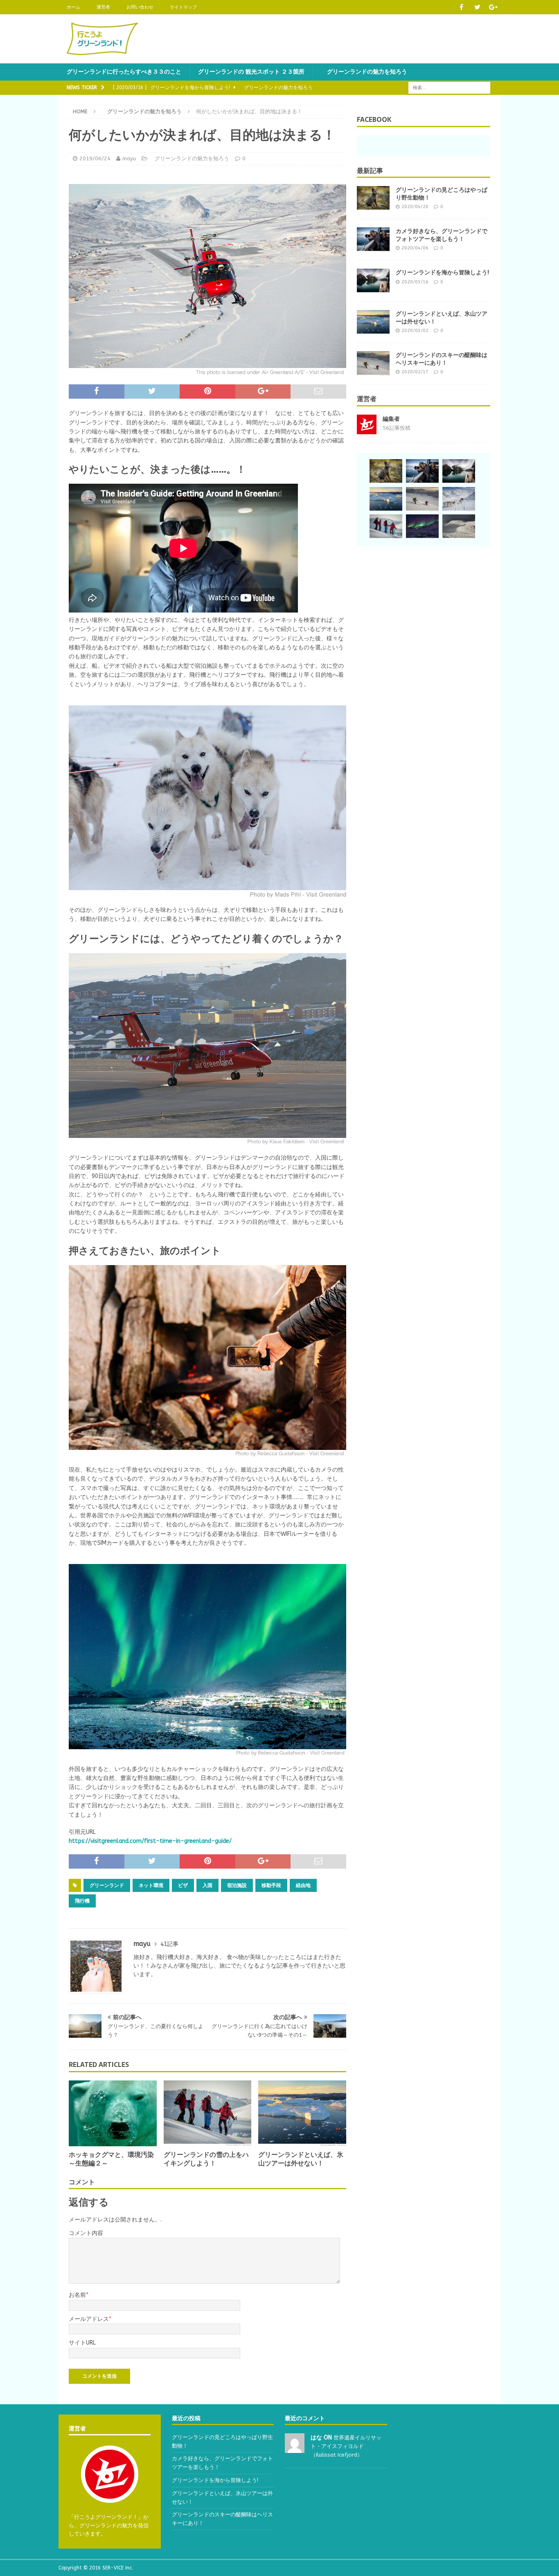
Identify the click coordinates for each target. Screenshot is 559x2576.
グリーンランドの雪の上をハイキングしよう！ (206, 2159)
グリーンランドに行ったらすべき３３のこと (124, 72)
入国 (207, 1885)
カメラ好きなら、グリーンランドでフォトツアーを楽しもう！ (442, 235)
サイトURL (82, 2343)
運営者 (103, 7)
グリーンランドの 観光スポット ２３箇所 (251, 72)
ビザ (183, 1885)
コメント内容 (86, 2233)
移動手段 (271, 1885)
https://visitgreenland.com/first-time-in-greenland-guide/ (150, 1841)
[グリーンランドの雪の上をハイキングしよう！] (208, 2113)
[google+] (493, 7)
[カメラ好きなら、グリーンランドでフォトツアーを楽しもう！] (373, 240)
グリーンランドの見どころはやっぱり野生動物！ (442, 193)
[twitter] (477, 7)
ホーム (73, 7)
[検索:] (449, 88)
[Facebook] (461, 7)
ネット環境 (151, 1885)
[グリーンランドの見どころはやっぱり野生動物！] (373, 198)
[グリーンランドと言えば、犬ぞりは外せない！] (459, 499)
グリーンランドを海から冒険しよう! (442, 272)
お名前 (77, 2295)
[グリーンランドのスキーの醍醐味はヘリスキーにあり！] (373, 364)
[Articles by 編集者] (367, 430)
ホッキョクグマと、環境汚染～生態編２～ (111, 2159)
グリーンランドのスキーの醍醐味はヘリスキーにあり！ (442, 359)
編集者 (391, 419)
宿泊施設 (237, 1885)
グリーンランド (107, 1885)
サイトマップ (183, 7)
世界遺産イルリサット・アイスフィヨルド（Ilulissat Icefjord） (346, 2446)
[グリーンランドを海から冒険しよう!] (373, 281)
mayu (129, 158)
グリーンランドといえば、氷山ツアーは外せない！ (301, 2159)
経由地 (303, 1885)
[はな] (295, 2448)
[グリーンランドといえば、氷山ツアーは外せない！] (302, 2113)
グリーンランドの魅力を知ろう (364, 72)
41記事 (169, 1944)
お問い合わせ (140, 7)
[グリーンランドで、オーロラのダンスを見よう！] (422, 527)
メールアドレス (89, 2319)
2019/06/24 (95, 158)
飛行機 (82, 1901)
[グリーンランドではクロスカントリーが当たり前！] (459, 527)
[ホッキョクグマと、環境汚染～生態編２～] (113, 2113)
